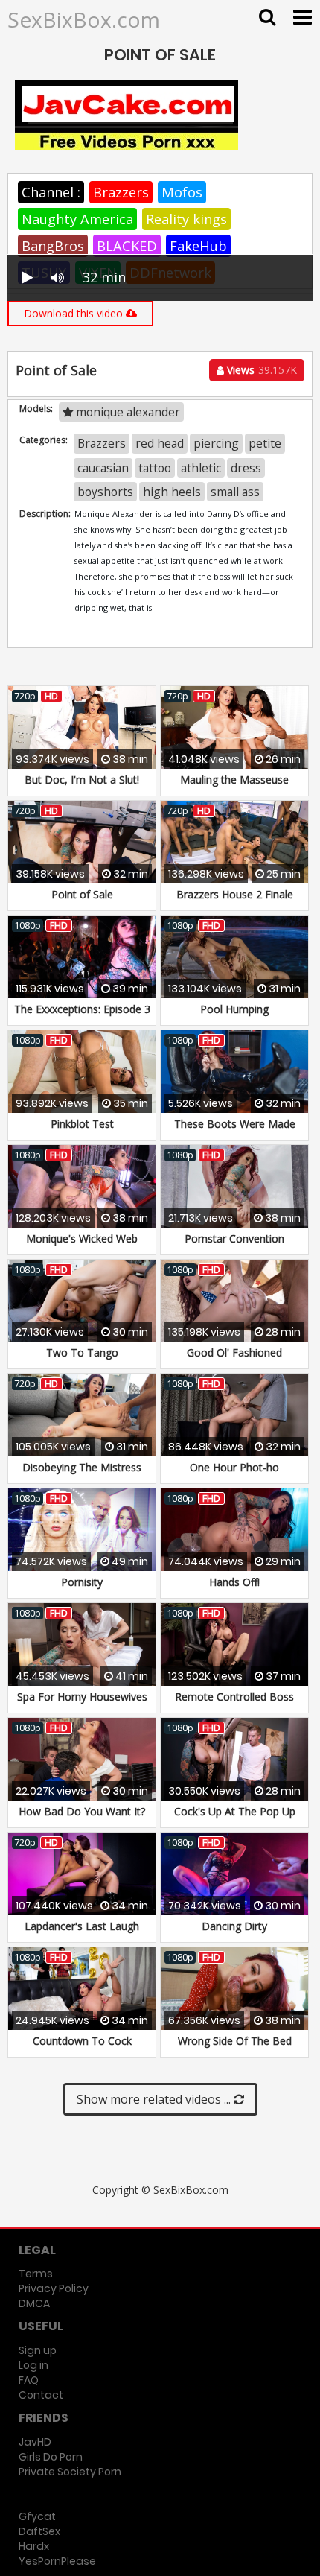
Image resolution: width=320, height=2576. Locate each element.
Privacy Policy (54, 2288)
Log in (33, 2365)
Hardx (34, 2546)
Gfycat (37, 2516)
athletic (201, 468)
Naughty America (77, 219)
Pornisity (82, 1582)
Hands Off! (234, 1582)
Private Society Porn (70, 2472)
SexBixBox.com (84, 19)
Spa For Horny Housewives (82, 1697)
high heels (172, 492)
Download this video (75, 313)
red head (160, 443)
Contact (41, 2395)
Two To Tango (82, 1352)
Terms (36, 2274)
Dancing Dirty (234, 1926)
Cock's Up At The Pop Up (235, 1811)
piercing (216, 443)
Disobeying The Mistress (82, 1467)
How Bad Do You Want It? (82, 1811)
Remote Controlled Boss (234, 1697)
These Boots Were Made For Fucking (235, 1131)
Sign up (38, 2350)
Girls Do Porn (51, 2457)
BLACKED (127, 246)
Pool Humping (234, 1009)
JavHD (35, 2442)
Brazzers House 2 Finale (235, 894)
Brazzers (121, 192)
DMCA (34, 2303)
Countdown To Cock (82, 2041)
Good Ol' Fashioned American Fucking (234, 1360)
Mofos (182, 192)
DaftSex (39, 2531)
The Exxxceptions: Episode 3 (82, 1009)
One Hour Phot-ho (234, 1467)
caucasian (103, 468)
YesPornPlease (57, 2561)
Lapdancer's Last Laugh (82, 1926)
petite (265, 443)
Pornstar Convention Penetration (234, 1246)
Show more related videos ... (155, 2099)
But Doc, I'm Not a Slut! (82, 780)
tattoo (155, 468)
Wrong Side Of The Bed (235, 2041)
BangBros (53, 246)
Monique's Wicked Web (82, 1238)
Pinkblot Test (82, 1124)
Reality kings (186, 219)
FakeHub (198, 246)
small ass (235, 492)
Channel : (51, 192)
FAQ (29, 2380)
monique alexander (127, 412)
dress (246, 468)
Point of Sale (82, 894)
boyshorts (105, 492)
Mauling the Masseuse (234, 780)
